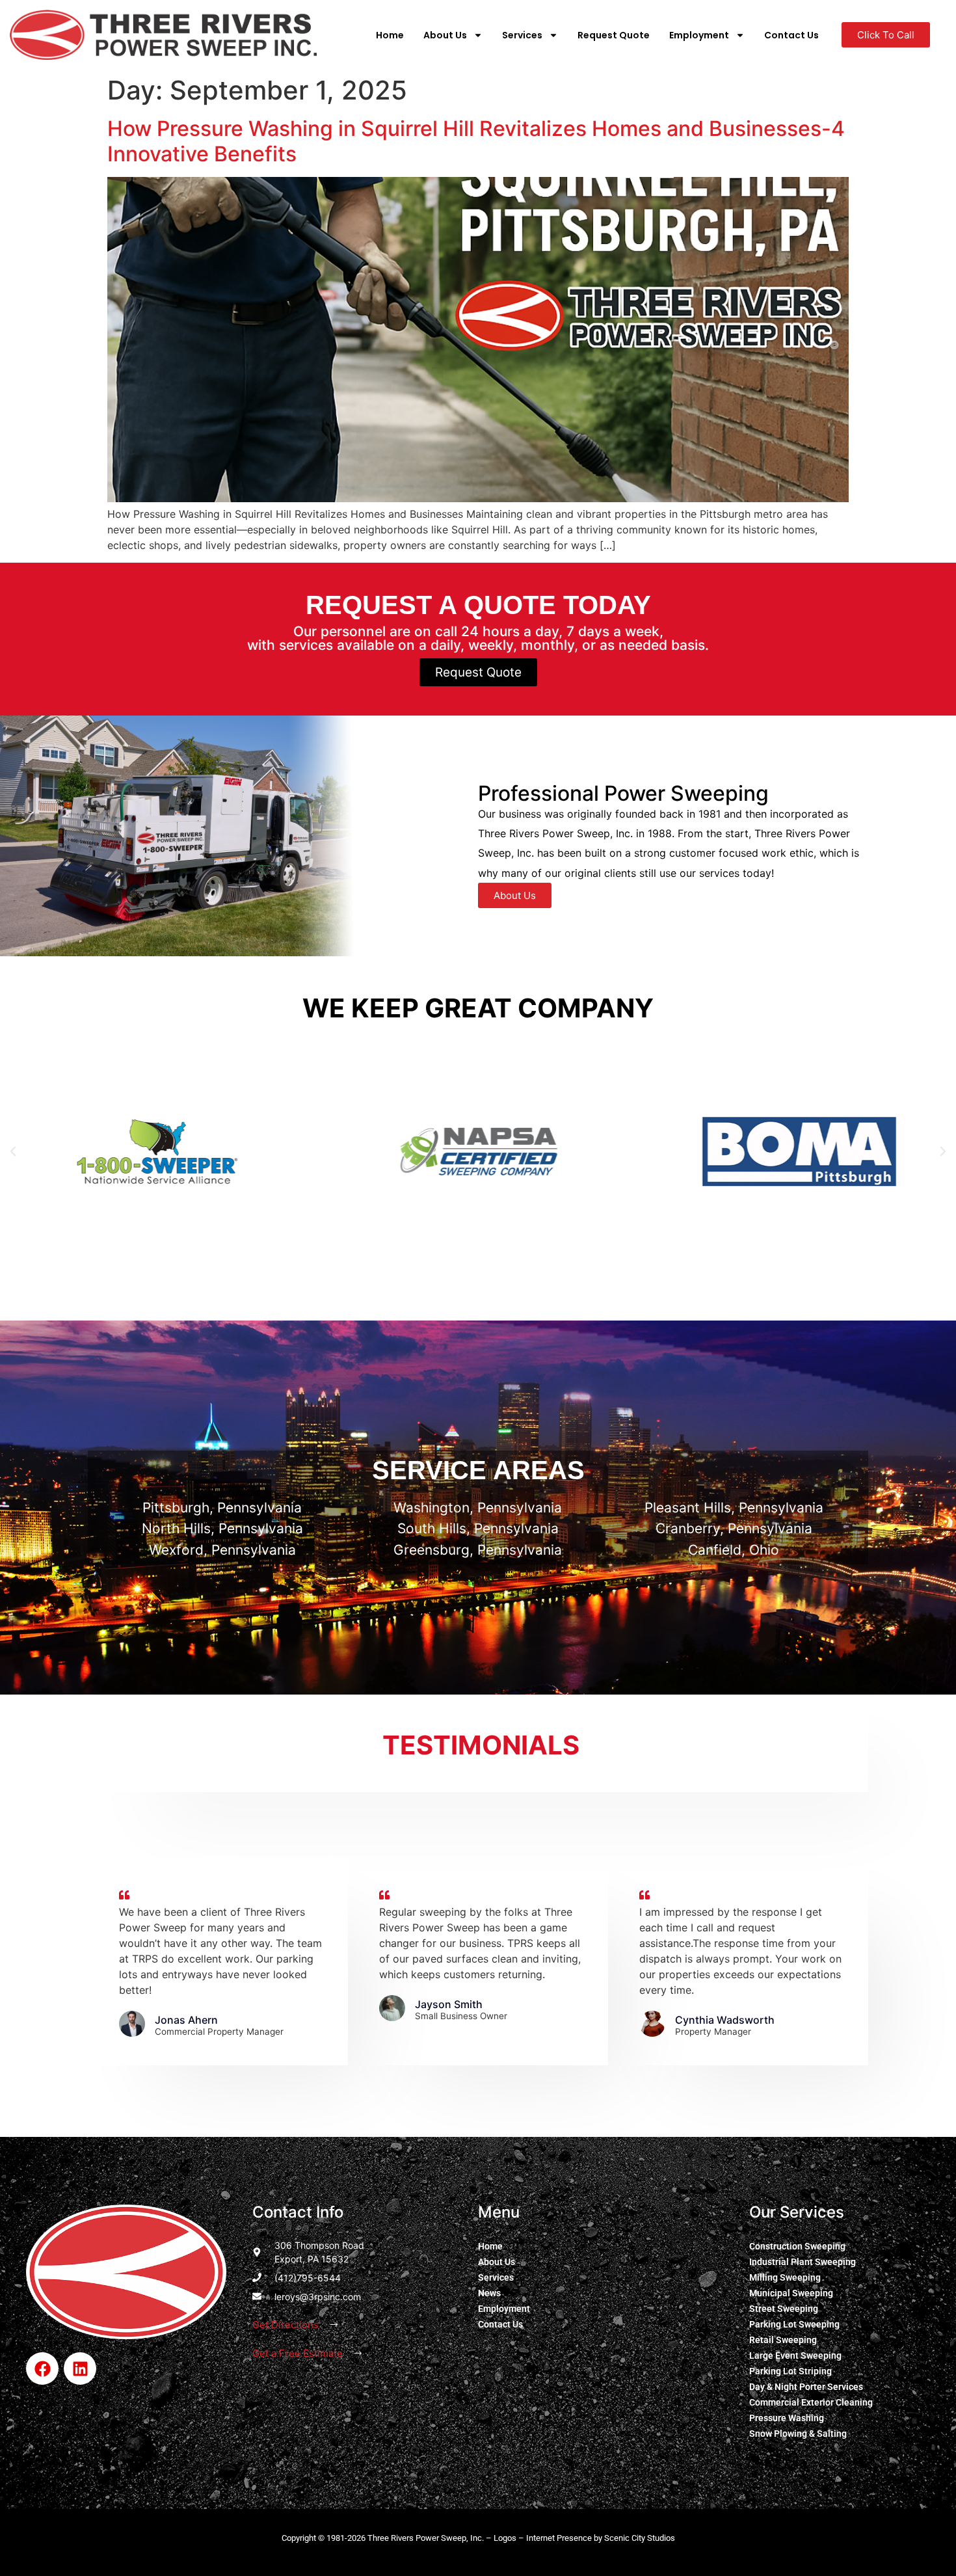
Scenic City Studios (640, 2538)
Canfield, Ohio (734, 1550)
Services (522, 35)
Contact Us (791, 35)
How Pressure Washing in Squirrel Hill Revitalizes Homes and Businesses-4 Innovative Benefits (476, 141)
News (489, 2293)
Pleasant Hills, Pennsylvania (734, 1508)
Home (390, 35)
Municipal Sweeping (791, 2293)
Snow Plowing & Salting (798, 2434)
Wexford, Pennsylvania (222, 1550)
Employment (699, 35)
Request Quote (614, 35)
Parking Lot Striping (790, 2371)
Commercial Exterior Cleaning (811, 2402)
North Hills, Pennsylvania (222, 1528)
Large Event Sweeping (795, 2355)
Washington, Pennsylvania (478, 1508)
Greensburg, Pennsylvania (478, 1550)
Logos (505, 2538)
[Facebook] (42, 2368)
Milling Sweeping (785, 2277)
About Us (445, 35)
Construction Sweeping (797, 2246)
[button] (13, 1151)
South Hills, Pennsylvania (478, 1528)
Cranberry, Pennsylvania (734, 1528)
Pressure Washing (787, 2418)
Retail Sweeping (783, 2340)
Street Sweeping (784, 2309)
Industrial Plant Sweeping (803, 2262)
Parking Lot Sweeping (794, 2324)
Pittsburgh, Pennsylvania (222, 1508)
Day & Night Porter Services (806, 2387)
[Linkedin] (80, 2368)
